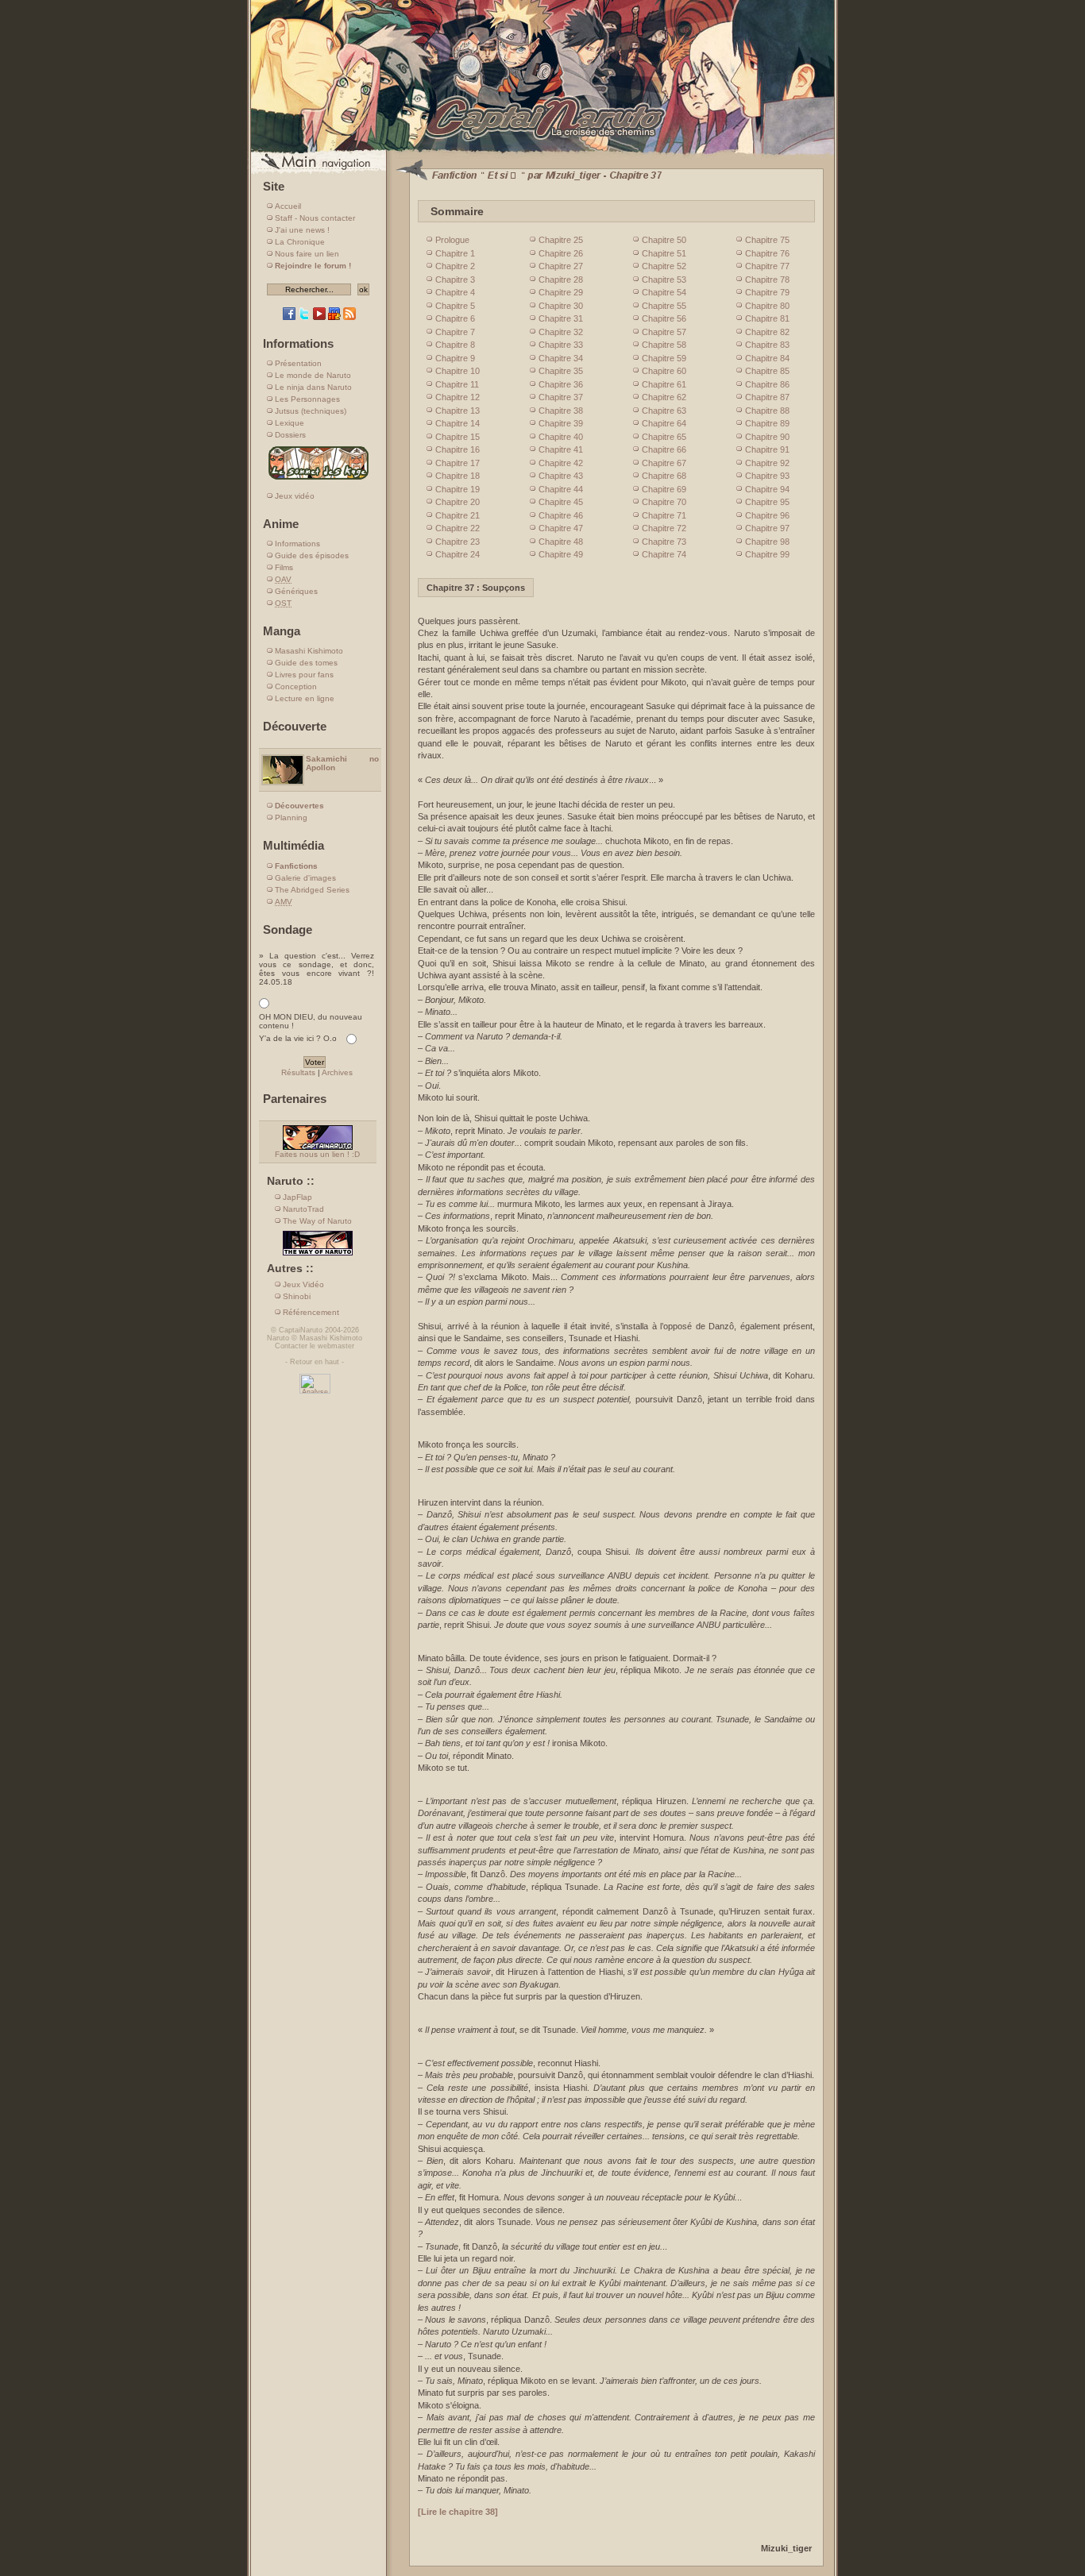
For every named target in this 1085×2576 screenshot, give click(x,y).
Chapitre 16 (458, 449)
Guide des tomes (306, 663)
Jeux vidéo (295, 496)
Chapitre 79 (767, 292)
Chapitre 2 (455, 266)
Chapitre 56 (664, 318)
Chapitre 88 (767, 411)
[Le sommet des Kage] (319, 479)
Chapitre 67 (664, 463)
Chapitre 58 (664, 345)
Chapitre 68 (664, 476)
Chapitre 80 (767, 306)
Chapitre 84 (767, 358)
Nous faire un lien (307, 254)
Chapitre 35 (561, 371)
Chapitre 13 (458, 411)
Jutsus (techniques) (311, 411)
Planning (291, 818)
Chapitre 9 (455, 358)
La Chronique (300, 242)
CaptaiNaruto (301, 1330)
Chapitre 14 (458, 423)
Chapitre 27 (561, 266)
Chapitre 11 (457, 384)
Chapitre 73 (664, 542)
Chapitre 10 (458, 371)
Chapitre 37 (561, 397)
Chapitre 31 (561, 318)
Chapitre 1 (455, 253)
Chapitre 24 (458, 554)
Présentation (298, 363)
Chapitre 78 (767, 280)
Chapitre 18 (458, 476)
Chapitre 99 (767, 554)
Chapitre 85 (767, 371)
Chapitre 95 (767, 502)
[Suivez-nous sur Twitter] (304, 317)
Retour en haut (315, 1362)
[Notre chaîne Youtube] (319, 317)
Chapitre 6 (455, 318)
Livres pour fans (304, 675)
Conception (296, 686)
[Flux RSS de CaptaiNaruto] (349, 317)
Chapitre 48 (561, 542)
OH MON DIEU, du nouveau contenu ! (311, 1021)
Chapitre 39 (561, 423)
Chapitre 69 (664, 489)
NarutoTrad (303, 1209)
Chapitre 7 (455, 332)
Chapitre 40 (561, 437)
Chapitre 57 (664, 332)
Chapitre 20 (458, 502)
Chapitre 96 (767, 515)
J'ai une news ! (302, 230)
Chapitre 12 (458, 397)
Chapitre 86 (767, 384)
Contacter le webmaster (315, 1346)
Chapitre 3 (455, 280)
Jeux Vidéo (303, 1284)
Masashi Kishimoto (309, 651)
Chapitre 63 (664, 411)
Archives (337, 1072)
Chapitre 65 (664, 437)
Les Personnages (307, 399)
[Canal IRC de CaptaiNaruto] (334, 317)
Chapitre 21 (458, 515)
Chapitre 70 (664, 502)
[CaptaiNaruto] (542, 153)
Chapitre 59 (664, 358)
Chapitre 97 (767, 528)
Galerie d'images (305, 878)
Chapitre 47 (561, 528)
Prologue (452, 240)
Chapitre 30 (561, 306)
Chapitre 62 (664, 397)
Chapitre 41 (561, 449)
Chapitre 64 (664, 423)
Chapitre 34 (561, 358)
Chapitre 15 (458, 437)
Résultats (298, 1072)
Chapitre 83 (767, 345)
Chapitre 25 (561, 240)
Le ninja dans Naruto (313, 387)
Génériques (296, 591)
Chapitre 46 (561, 515)
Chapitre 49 (561, 554)
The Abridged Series (312, 890)
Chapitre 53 (664, 280)
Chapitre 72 (664, 528)
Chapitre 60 (664, 371)
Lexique (290, 423)
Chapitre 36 (561, 384)
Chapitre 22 (458, 528)
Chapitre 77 (767, 266)
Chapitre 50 (664, 240)
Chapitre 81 (767, 318)
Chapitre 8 (455, 345)
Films (284, 567)
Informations (297, 544)
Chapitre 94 (767, 489)
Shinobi (297, 1296)
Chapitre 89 (767, 423)
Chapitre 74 (664, 554)
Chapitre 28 (561, 280)
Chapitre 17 (458, 463)
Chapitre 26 (561, 253)
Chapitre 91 (767, 449)
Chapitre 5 (455, 306)
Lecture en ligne (305, 698)
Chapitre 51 (664, 253)
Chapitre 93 (767, 476)
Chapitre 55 (664, 306)
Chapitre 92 (767, 463)
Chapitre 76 (767, 253)
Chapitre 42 (561, 463)
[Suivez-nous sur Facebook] (289, 317)
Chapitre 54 (664, 292)
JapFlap (297, 1197)
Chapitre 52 (664, 266)
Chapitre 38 (561, 411)
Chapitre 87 (767, 397)
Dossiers (290, 435)
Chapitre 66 (664, 449)
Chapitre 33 (561, 345)
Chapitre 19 (458, 489)
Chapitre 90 (767, 437)
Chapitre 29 (561, 292)
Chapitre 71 (664, 515)
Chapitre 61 (664, 384)
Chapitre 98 (767, 542)
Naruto (278, 1338)
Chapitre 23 (458, 542)
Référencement (311, 1312)
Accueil (288, 206)
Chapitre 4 (455, 292)
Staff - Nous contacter (315, 218)
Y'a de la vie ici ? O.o (298, 1038)
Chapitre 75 (767, 240)
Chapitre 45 (561, 502)
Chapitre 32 (561, 332)
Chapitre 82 (767, 332)
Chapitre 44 (561, 489)
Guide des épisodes (312, 555)
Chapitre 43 (561, 476)
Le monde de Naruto (313, 375)
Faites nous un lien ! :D (317, 1154)
